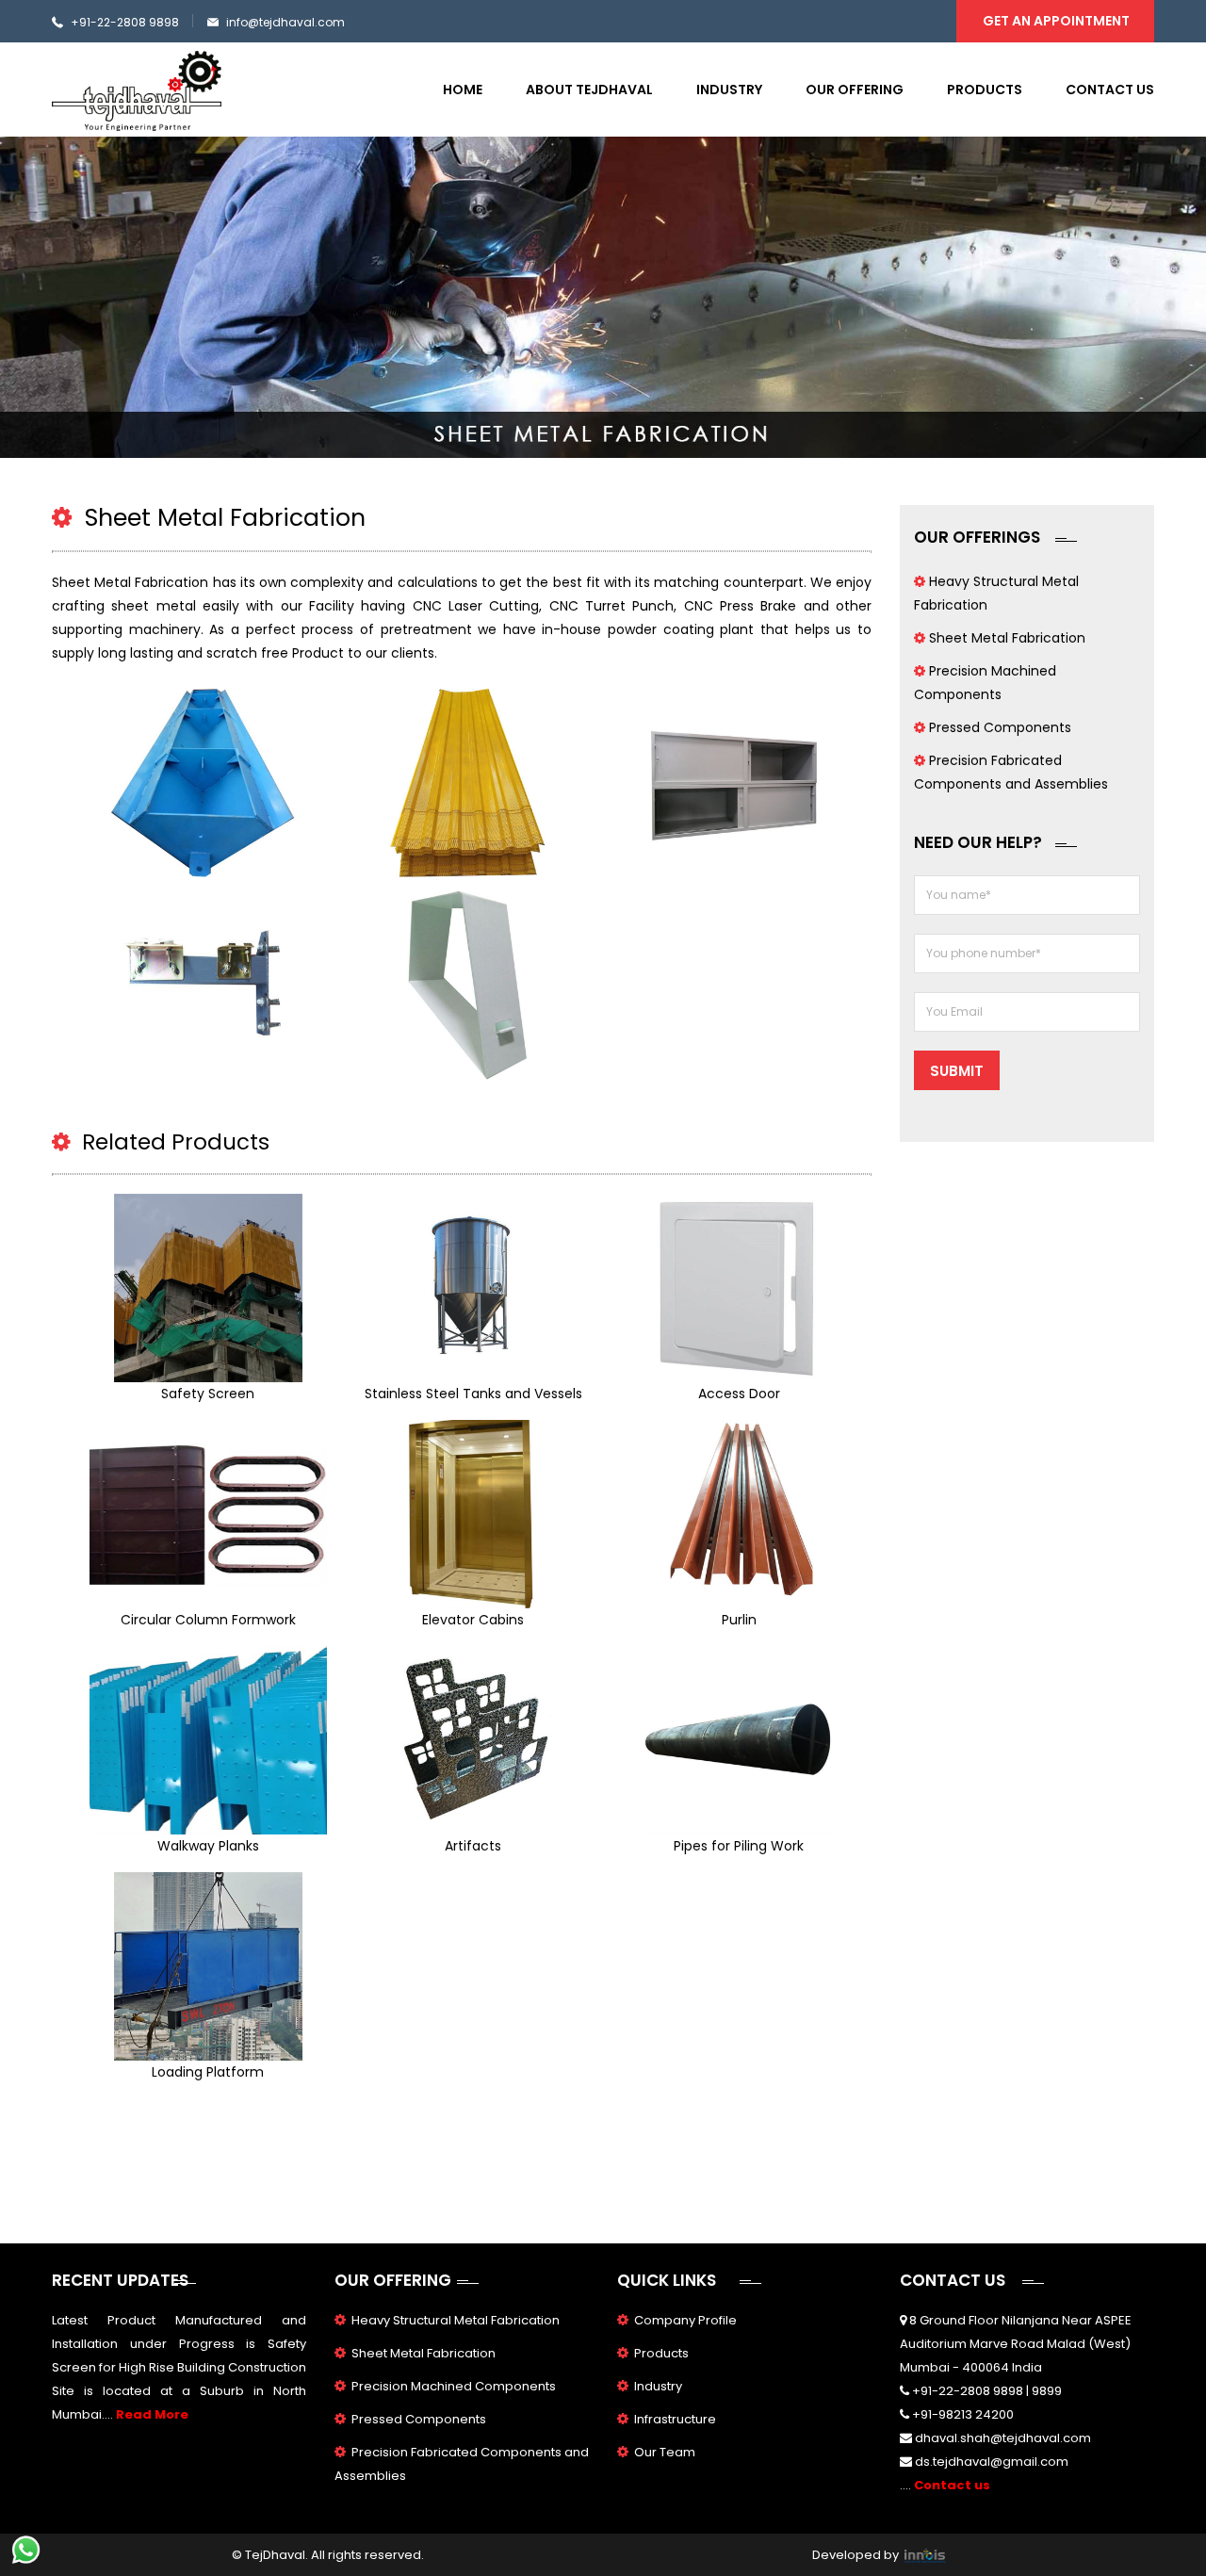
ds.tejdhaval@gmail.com (992, 2462)
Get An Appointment (1056, 21)
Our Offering (855, 90)
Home (463, 90)
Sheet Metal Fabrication (1007, 638)
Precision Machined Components (454, 2386)
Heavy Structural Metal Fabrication (456, 2320)
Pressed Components (1000, 727)
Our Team (665, 2452)
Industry (729, 90)
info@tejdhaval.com (285, 22)
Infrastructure (675, 2419)
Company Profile (685, 2320)
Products (985, 90)
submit (957, 1071)
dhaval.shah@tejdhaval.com (1003, 2438)
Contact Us (1110, 90)
